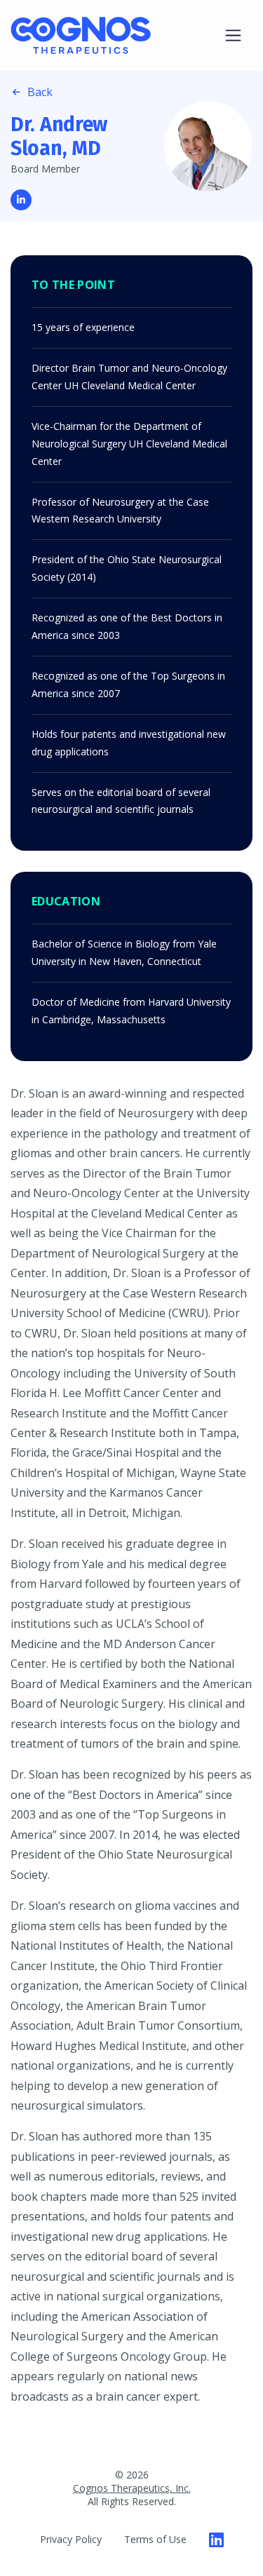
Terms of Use (155, 2539)
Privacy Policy (71, 2539)
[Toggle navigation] (233, 35)
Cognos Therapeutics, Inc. (132, 2488)
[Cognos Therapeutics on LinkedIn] (216, 2540)
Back (40, 92)
